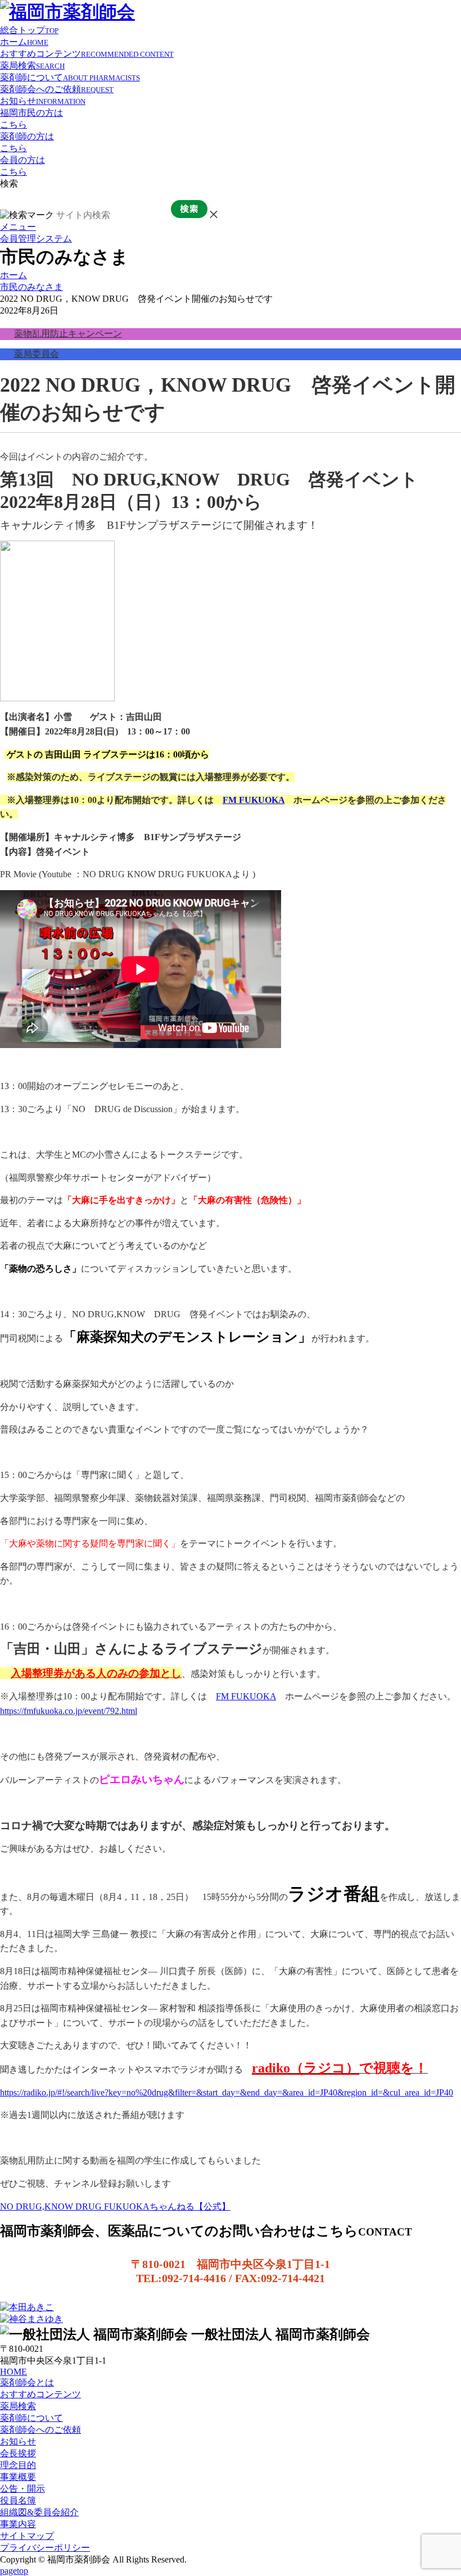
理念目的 (18, 2465)
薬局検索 (32, 65)
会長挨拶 (18, 2453)
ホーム (24, 42)
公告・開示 (22, 2489)
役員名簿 (18, 2500)
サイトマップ (27, 2536)
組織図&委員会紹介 (39, 2512)
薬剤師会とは (27, 2382)
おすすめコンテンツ (87, 54)
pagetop (14, 2571)
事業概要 (18, 2477)
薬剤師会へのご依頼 (57, 89)
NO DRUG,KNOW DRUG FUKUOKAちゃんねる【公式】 (115, 2207)
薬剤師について (70, 77)
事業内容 (18, 2524)
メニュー (18, 227)
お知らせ (43, 101)
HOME (13, 2372)
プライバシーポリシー (45, 2548)
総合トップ (29, 30)
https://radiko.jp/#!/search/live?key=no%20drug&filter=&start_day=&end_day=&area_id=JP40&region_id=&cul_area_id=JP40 (227, 2092)
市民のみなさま (31, 287)
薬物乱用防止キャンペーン (68, 334)
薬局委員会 (37, 354)
